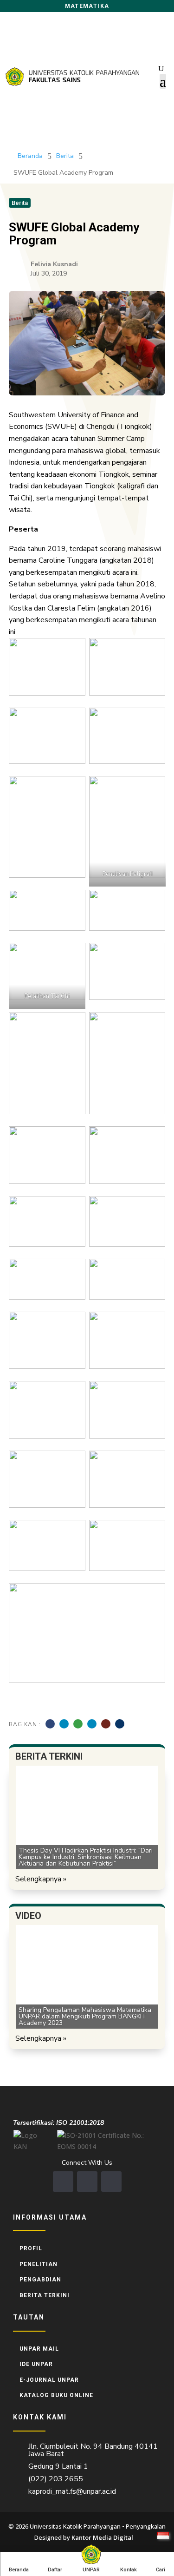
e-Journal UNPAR (49, 2380)
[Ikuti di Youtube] (111, 2182)
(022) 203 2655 (56, 2479)
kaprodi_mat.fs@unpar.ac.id (72, 2491)
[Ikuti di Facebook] (63, 2182)
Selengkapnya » (41, 1879)
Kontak (129, 2570)
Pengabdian (40, 2280)
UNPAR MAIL (39, 2349)
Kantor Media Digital (106, 2537)
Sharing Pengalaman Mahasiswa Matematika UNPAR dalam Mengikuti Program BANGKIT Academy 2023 (85, 2016)
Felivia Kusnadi (54, 264)
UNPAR (91, 2570)
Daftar (55, 2570)
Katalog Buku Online (56, 2395)
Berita (65, 156)
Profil (31, 2248)
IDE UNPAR (36, 2364)
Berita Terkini (45, 2295)
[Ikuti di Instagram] (87, 2182)
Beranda (19, 2570)
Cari (161, 2570)
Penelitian (39, 2264)
